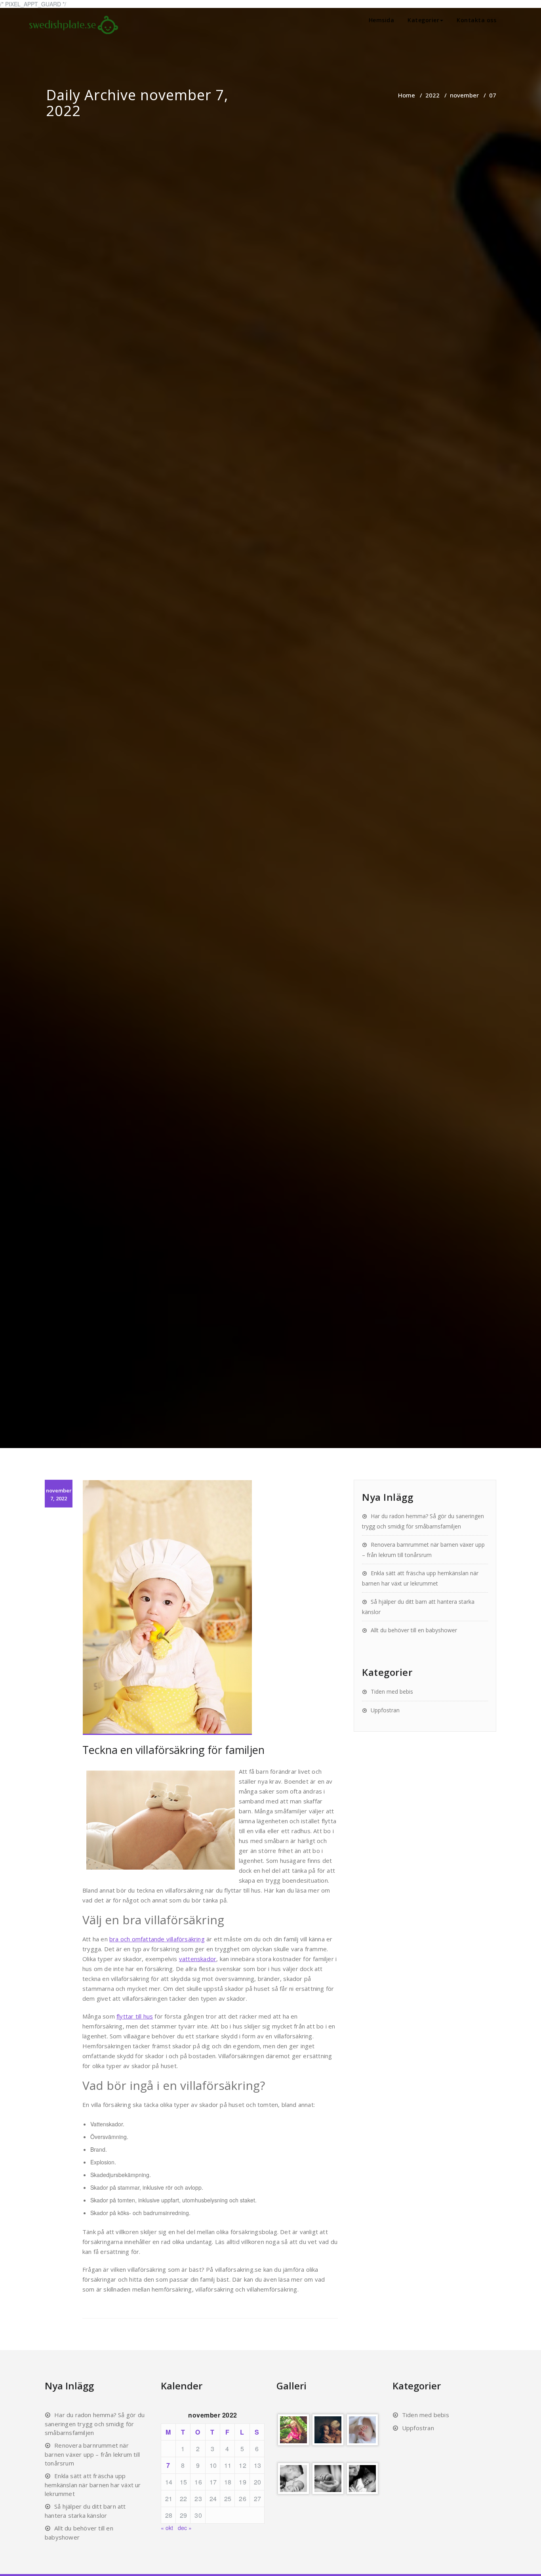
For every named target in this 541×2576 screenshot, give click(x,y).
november (464, 95)
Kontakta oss (476, 20)
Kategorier (423, 20)
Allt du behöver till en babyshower (414, 1630)
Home (407, 95)
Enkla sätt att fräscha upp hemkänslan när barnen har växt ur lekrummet (93, 2485)
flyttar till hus (135, 2016)
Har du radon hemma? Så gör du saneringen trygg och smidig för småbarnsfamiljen (95, 2424)
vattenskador (198, 1959)
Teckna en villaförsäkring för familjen (173, 1750)
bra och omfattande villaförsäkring (157, 1939)
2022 (432, 95)
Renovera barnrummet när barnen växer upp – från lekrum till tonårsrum (92, 2454)
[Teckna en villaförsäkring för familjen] (210, 1608)
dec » (185, 2528)
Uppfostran (385, 1710)
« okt (167, 2528)
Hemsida (382, 20)
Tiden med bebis (392, 1692)
